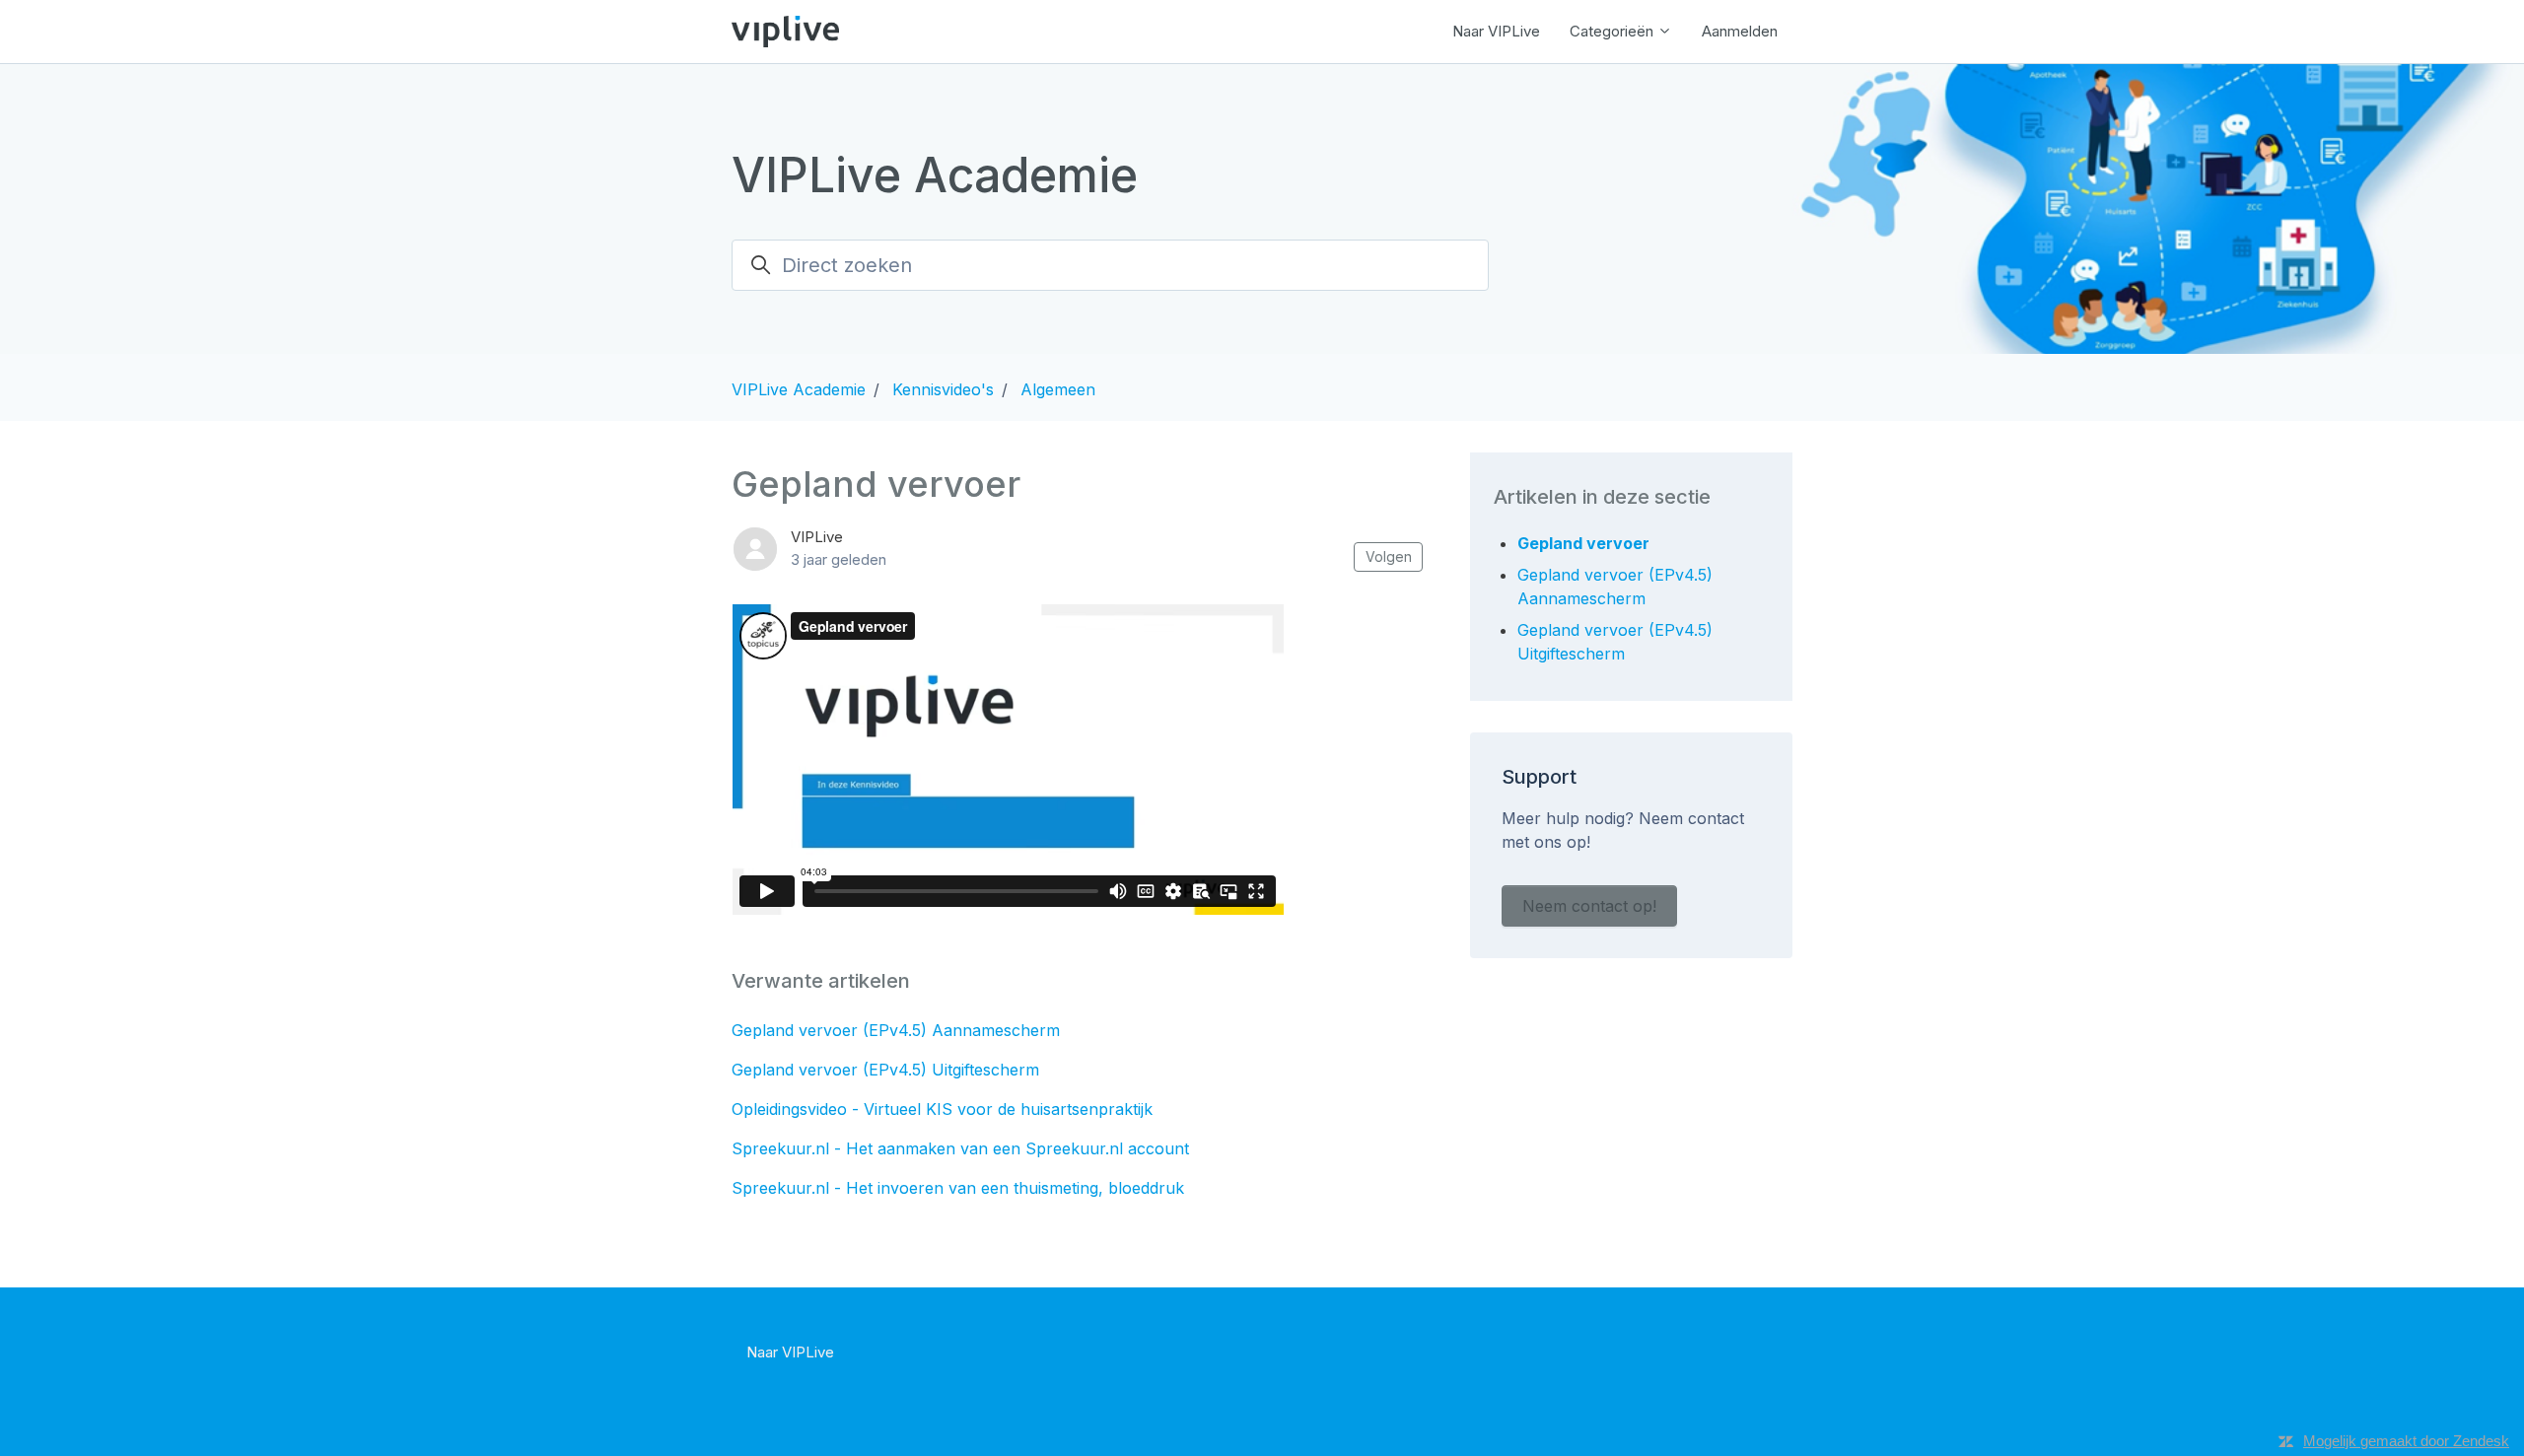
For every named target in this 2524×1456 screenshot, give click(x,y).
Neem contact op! (1589, 906)
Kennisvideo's (943, 389)
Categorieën (1613, 31)
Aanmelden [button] (1740, 31)
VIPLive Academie (799, 389)
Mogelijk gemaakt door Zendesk (2406, 1441)
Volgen (1389, 556)
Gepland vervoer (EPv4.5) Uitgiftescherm (885, 1070)
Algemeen (1058, 389)
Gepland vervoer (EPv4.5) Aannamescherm (896, 1030)
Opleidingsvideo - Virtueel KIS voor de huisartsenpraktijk (942, 1109)
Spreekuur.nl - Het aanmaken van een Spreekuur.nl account (960, 1148)
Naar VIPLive (1496, 31)
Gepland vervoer (1583, 543)
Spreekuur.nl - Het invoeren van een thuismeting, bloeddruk (958, 1188)
